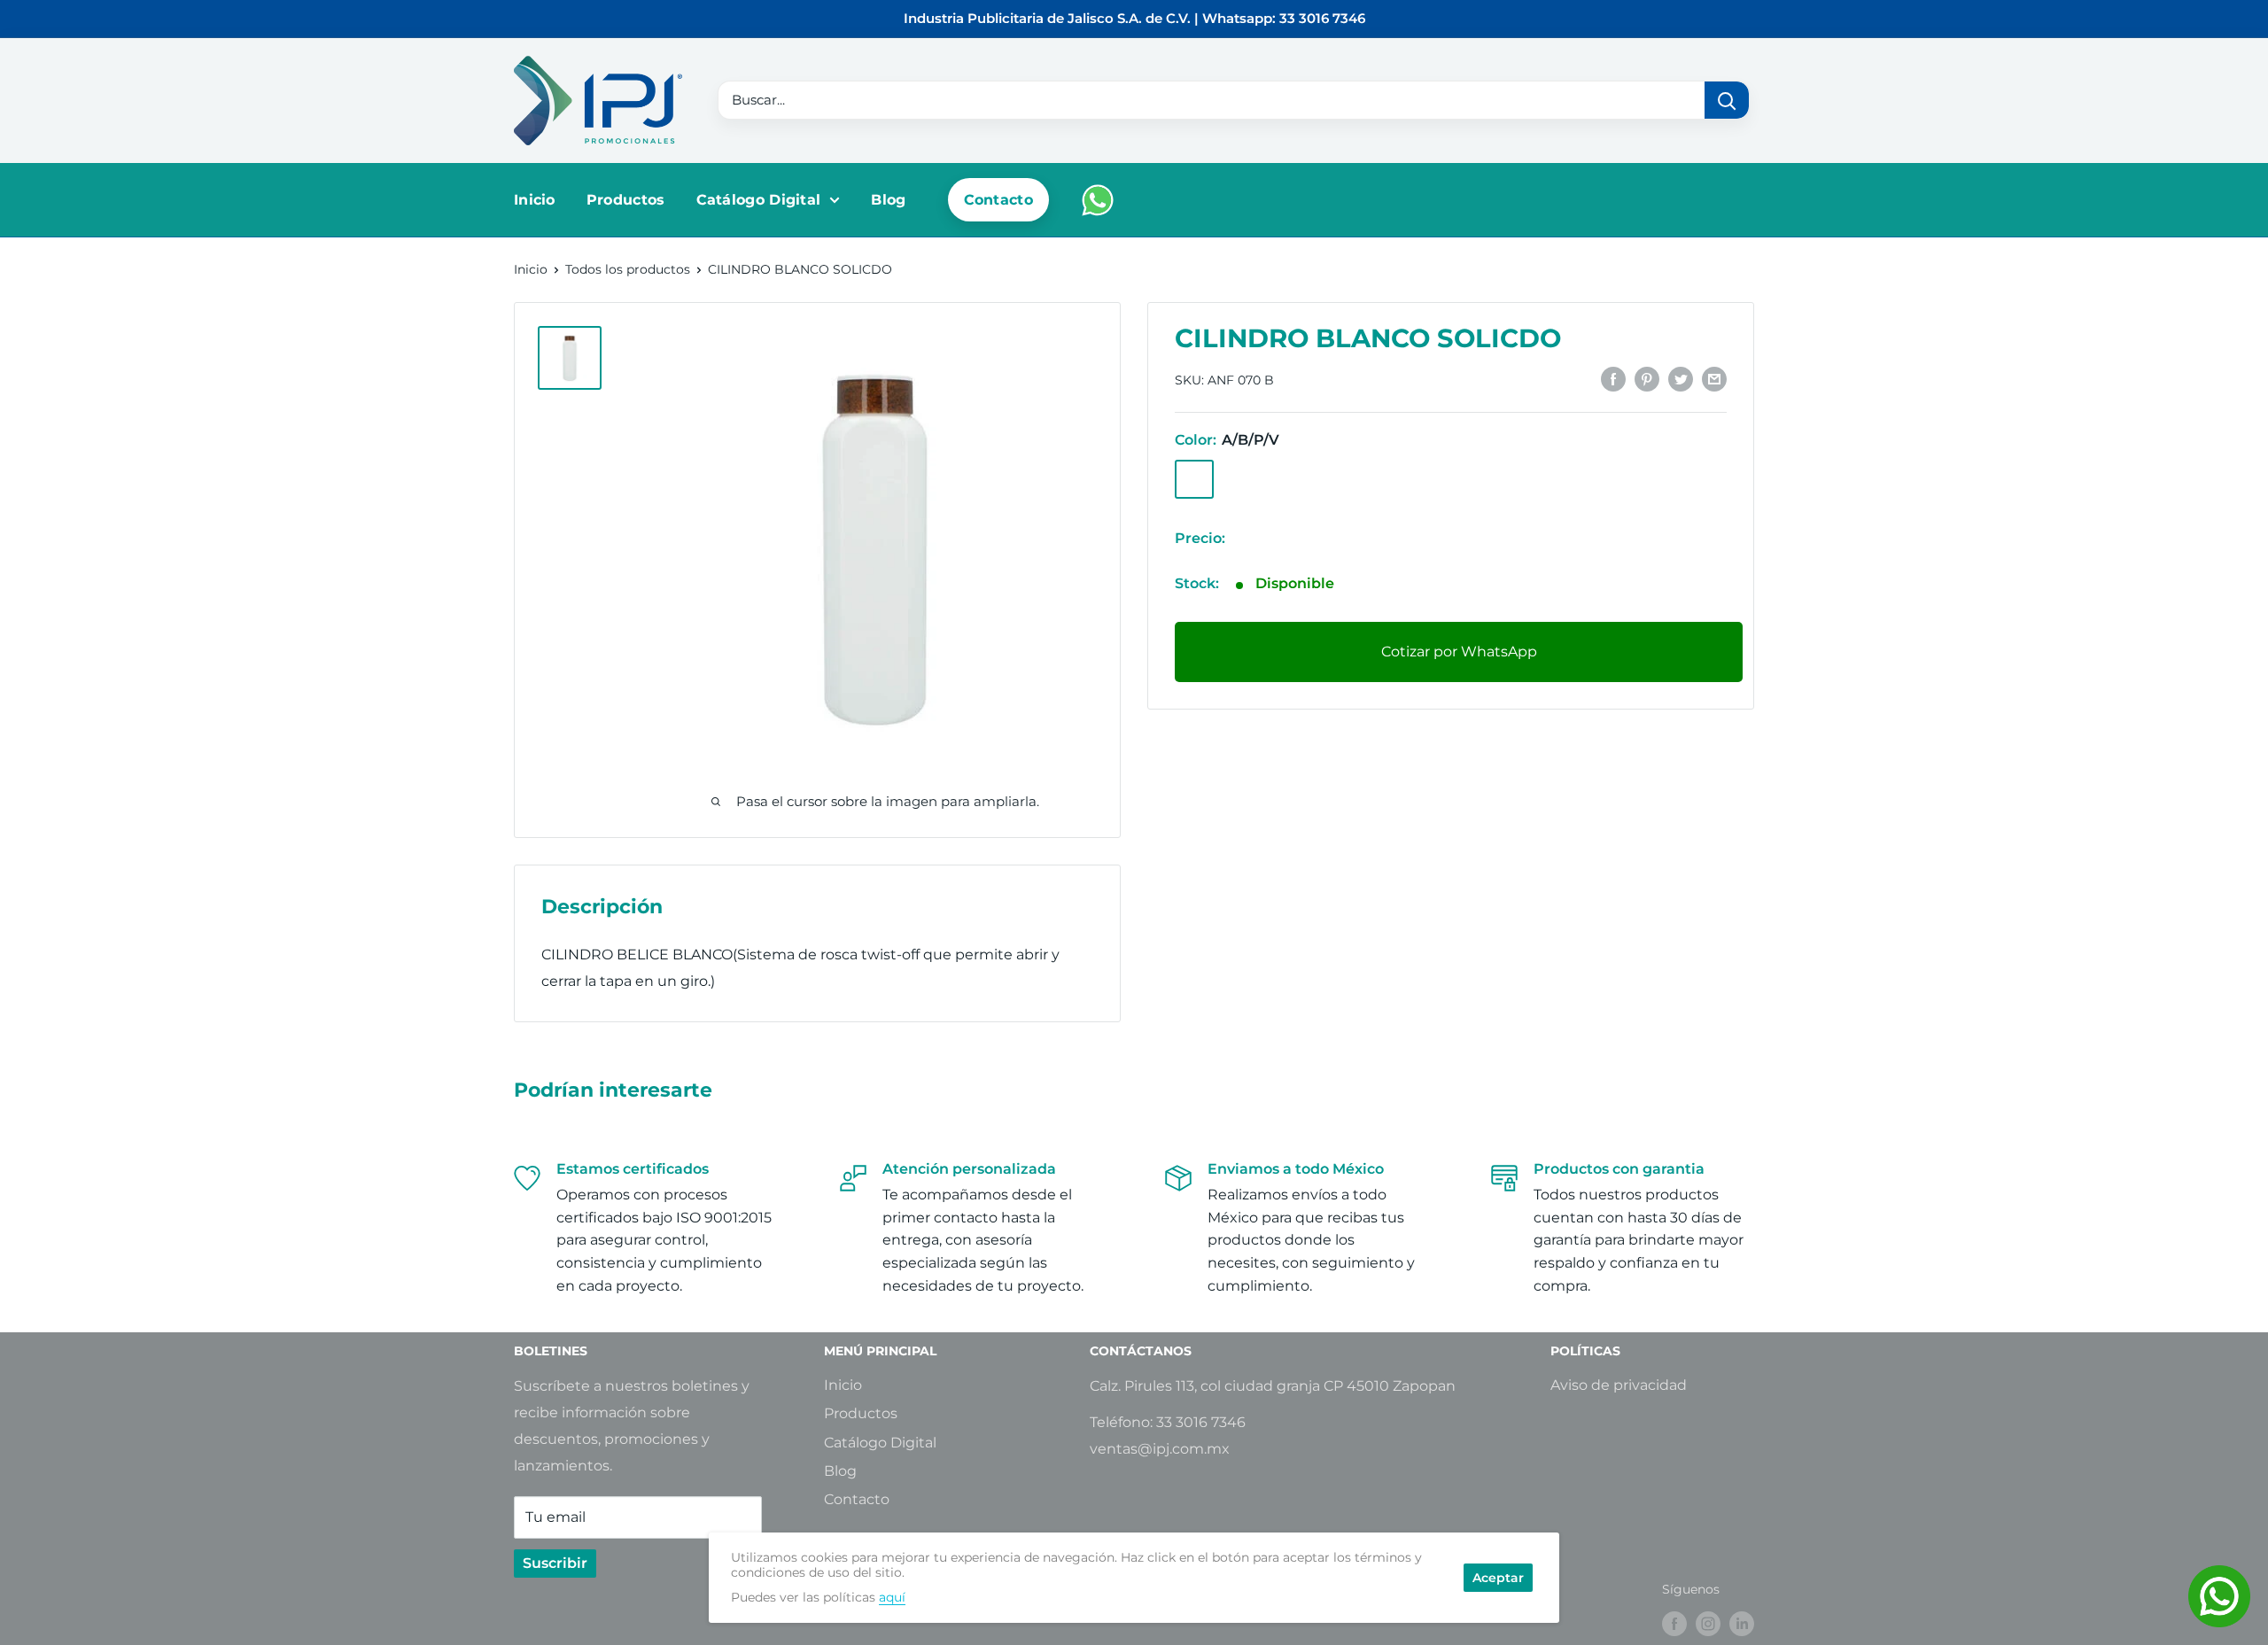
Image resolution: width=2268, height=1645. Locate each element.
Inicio (535, 200)
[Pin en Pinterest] (1647, 378)
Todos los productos (628, 269)
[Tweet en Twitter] (1681, 378)
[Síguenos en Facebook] (1674, 1624)
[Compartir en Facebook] (1613, 378)
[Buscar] (1727, 100)
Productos (626, 200)
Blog (888, 200)
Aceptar (1498, 1578)
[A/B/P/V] (1194, 478)
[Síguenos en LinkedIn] (1742, 1624)
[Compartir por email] (1714, 378)
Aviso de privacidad (1619, 1385)
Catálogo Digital (759, 200)
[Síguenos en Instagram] (1708, 1624)
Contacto (998, 200)
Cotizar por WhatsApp (1459, 652)
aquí (892, 1597)
